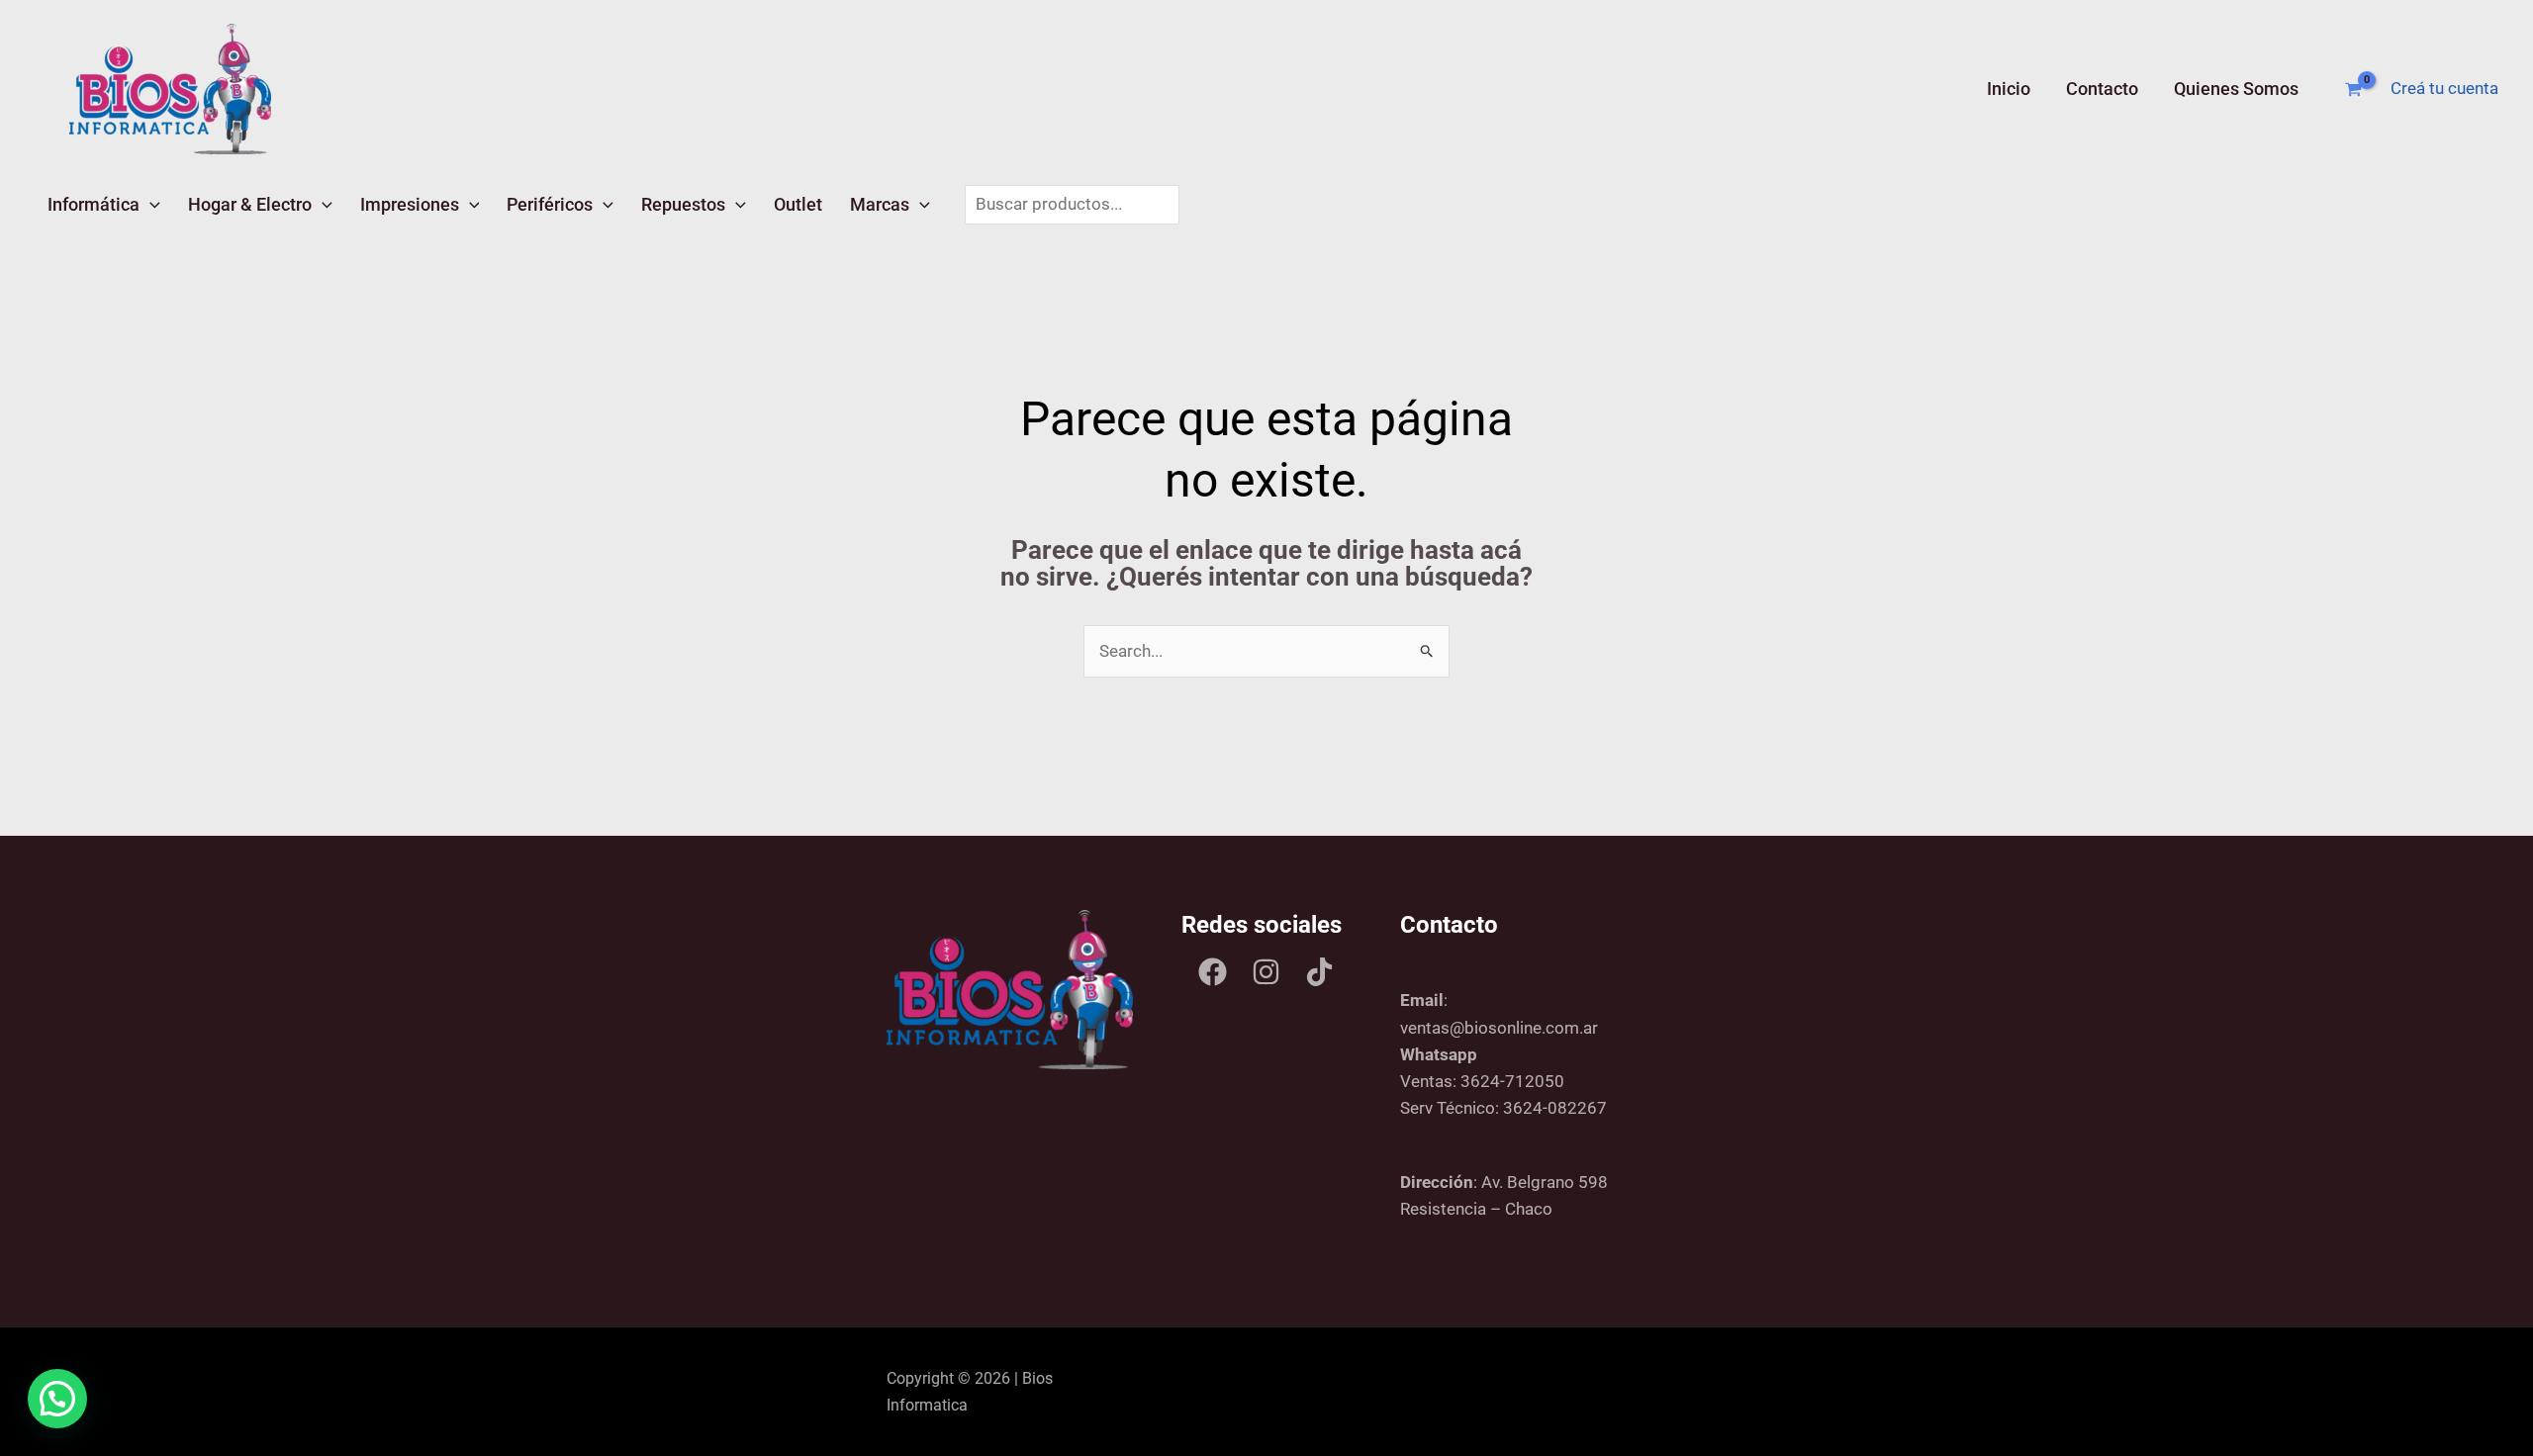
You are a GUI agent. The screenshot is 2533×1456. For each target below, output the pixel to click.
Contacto (2102, 89)
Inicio (2009, 89)
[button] (150, 204)
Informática (94, 204)
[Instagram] (1266, 972)
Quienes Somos (2236, 89)
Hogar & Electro (250, 204)
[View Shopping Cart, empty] (2353, 90)
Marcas (880, 204)
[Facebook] (1213, 972)
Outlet (798, 204)
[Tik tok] (1319, 972)
